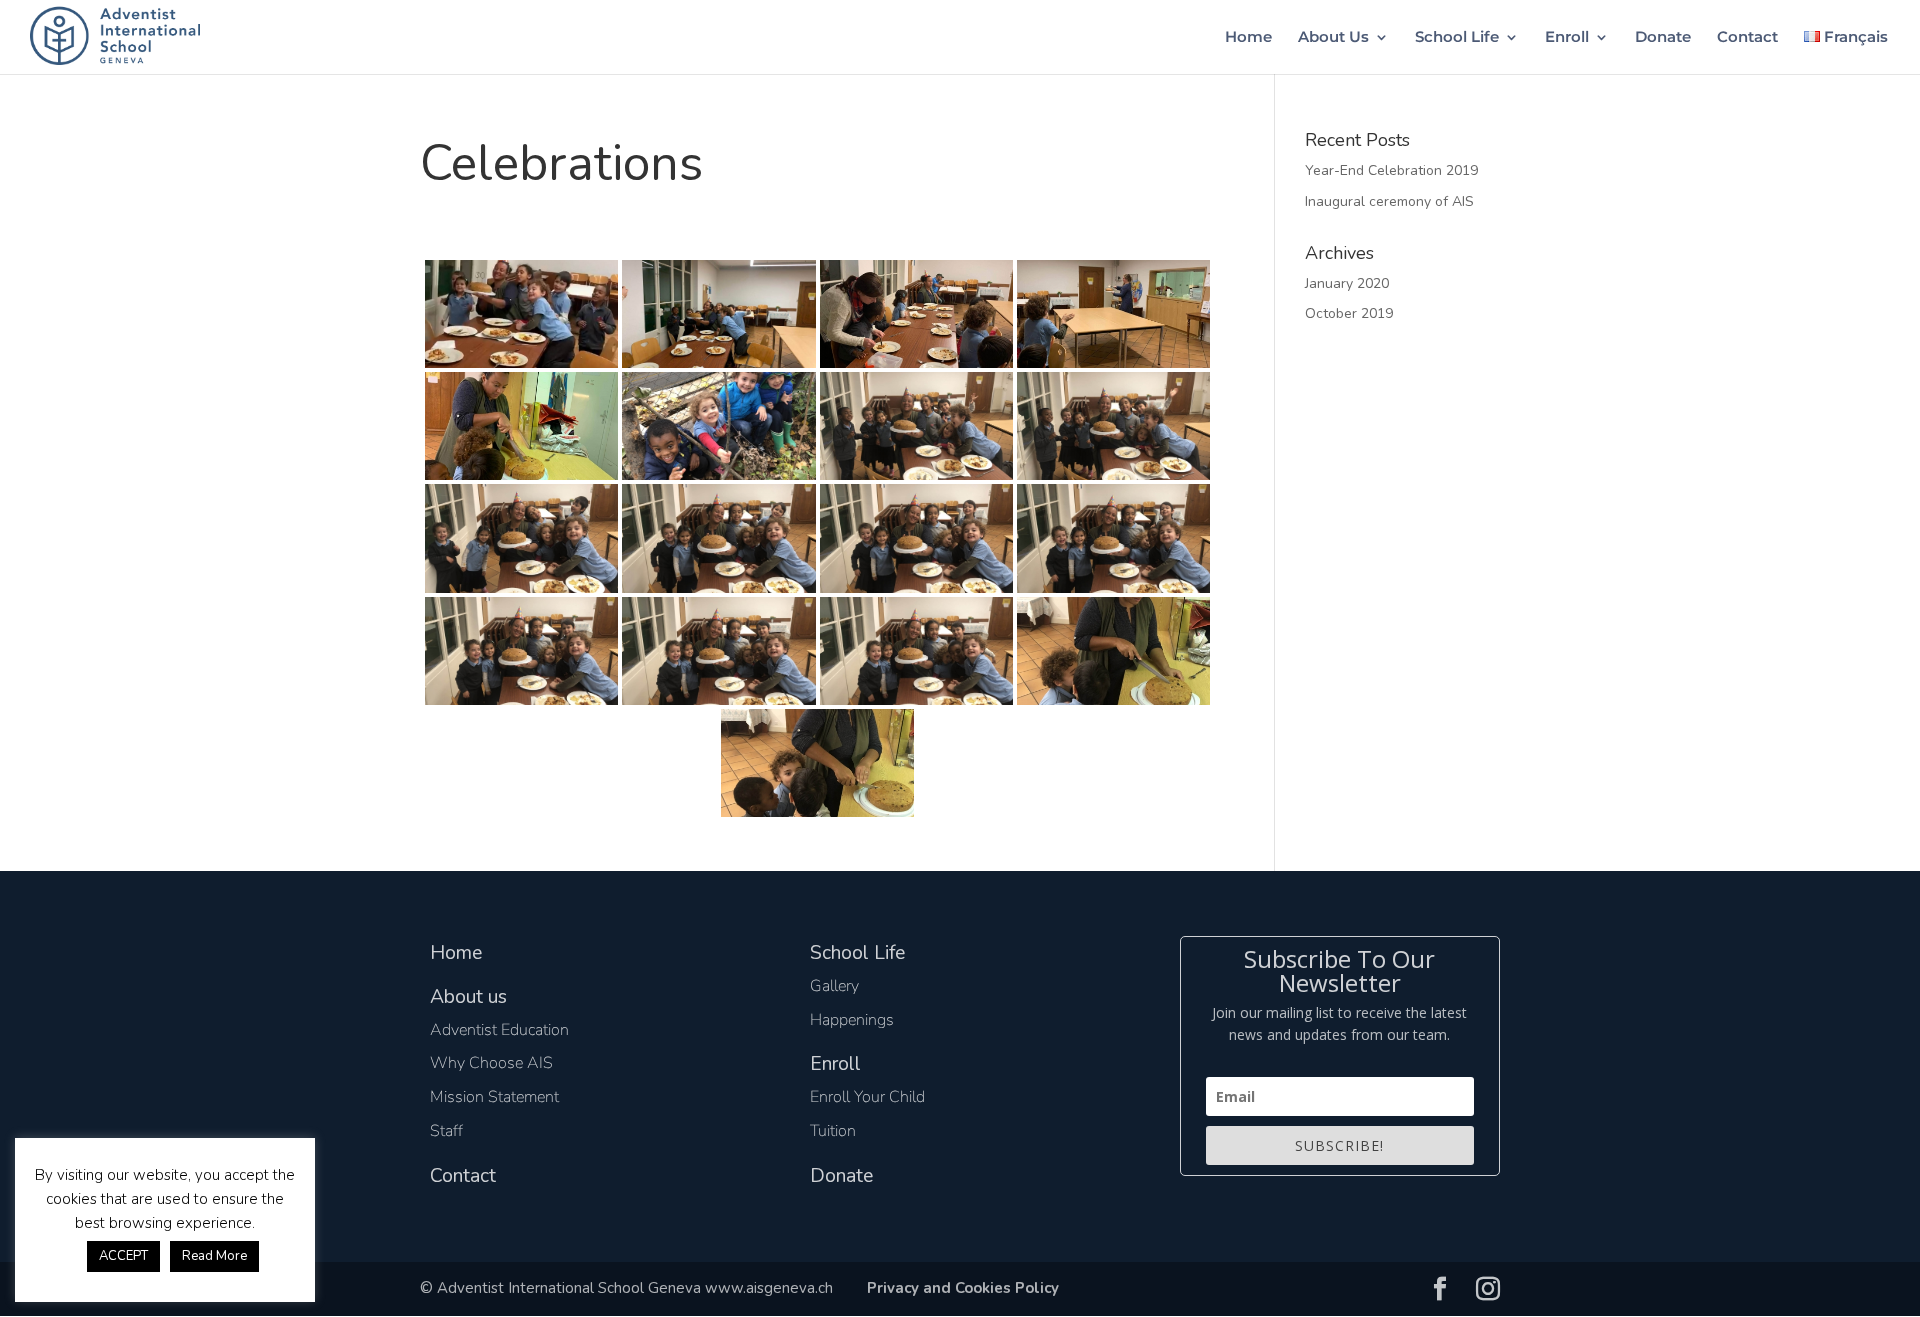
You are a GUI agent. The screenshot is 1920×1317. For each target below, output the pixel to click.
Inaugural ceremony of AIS (1389, 201)
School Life (1457, 38)
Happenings (852, 1020)
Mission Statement (494, 1097)
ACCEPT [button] (123, 1256)
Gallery (834, 986)
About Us (1333, 38)
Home (1248, 38)
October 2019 (1349, 313)
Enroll (1567, 38)
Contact (1747, 38)
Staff (446, 1131)
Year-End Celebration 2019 (1391, 170)
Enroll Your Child (867, 1097)
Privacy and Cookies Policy (963, 1288)
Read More (214, 1256)
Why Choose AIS (491, 1063)
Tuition (833, 1131)
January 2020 (1347, 283)
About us (468, 996)
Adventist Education (499, 1030)
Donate (1663, 38)
